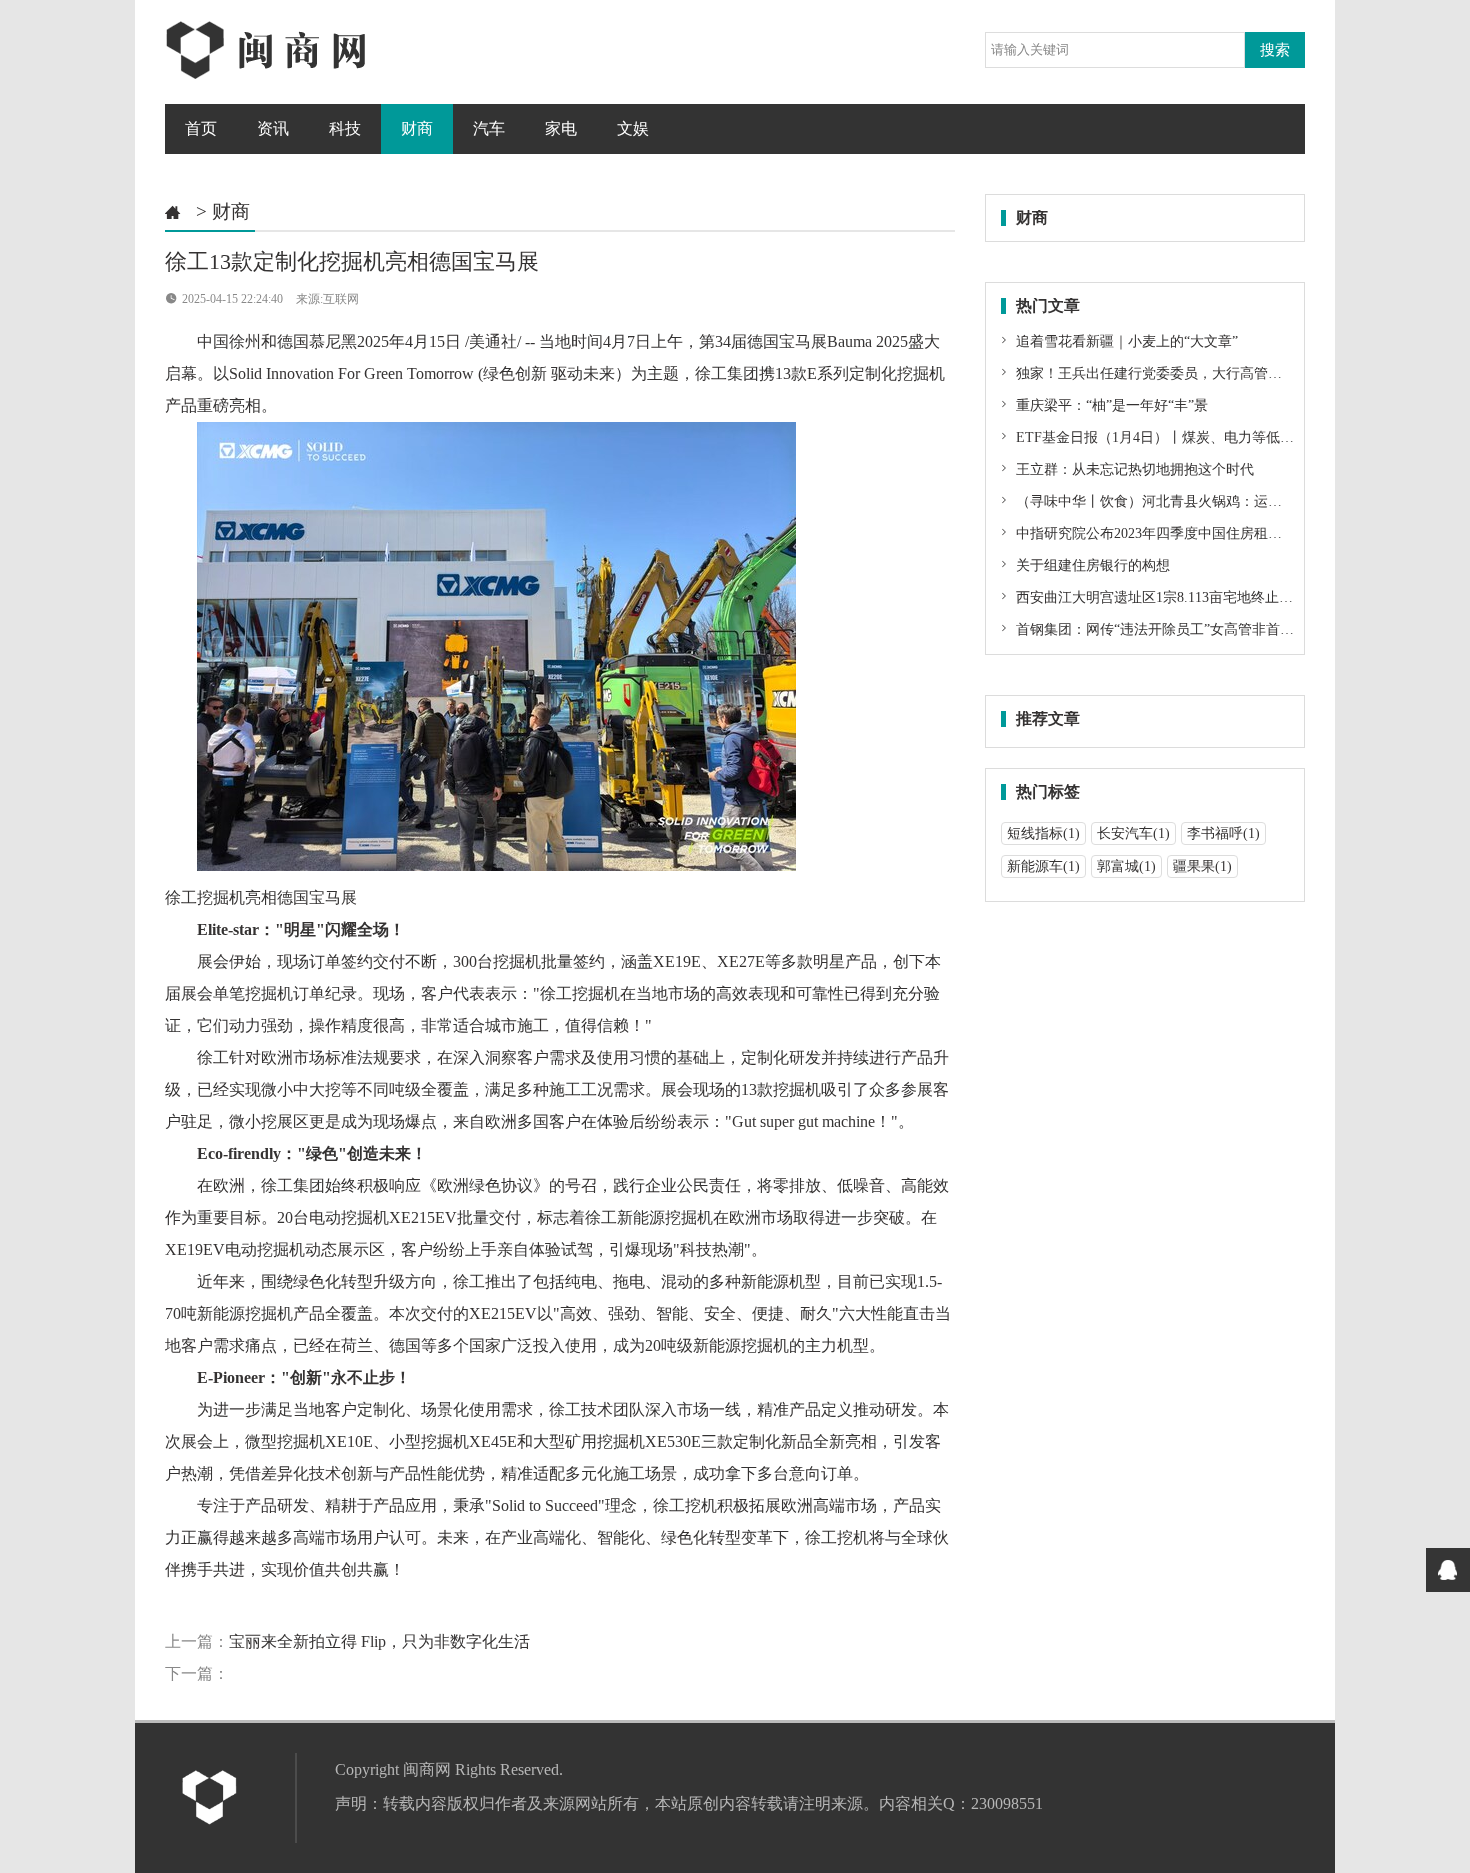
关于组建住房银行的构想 (1091, 565)
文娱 (633, 128)
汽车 (489, 128)
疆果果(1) (1202, 866)
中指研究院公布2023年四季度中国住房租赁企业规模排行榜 (1196, 533)
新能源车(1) (1043, 866)
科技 (345, 128)
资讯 (273, 128)
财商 (417, 128)
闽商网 (427, 1769)
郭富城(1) (1126, 866)
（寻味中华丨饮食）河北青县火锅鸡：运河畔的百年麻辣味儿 (1203, 501)
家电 (561, 128)
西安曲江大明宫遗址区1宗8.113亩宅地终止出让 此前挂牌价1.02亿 (1216, 597)
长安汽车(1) (1133, 833)
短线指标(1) (1043, 833)
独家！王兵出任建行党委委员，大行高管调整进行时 (1175, 373)
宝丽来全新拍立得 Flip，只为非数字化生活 (379, 1641)
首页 (201, 128)
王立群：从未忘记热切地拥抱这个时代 (1133, 469)
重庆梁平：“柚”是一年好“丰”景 (1110, 405)
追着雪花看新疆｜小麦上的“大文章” (1125, 341)
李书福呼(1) (1223, 833)
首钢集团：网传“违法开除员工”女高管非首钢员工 (1167, 629)
